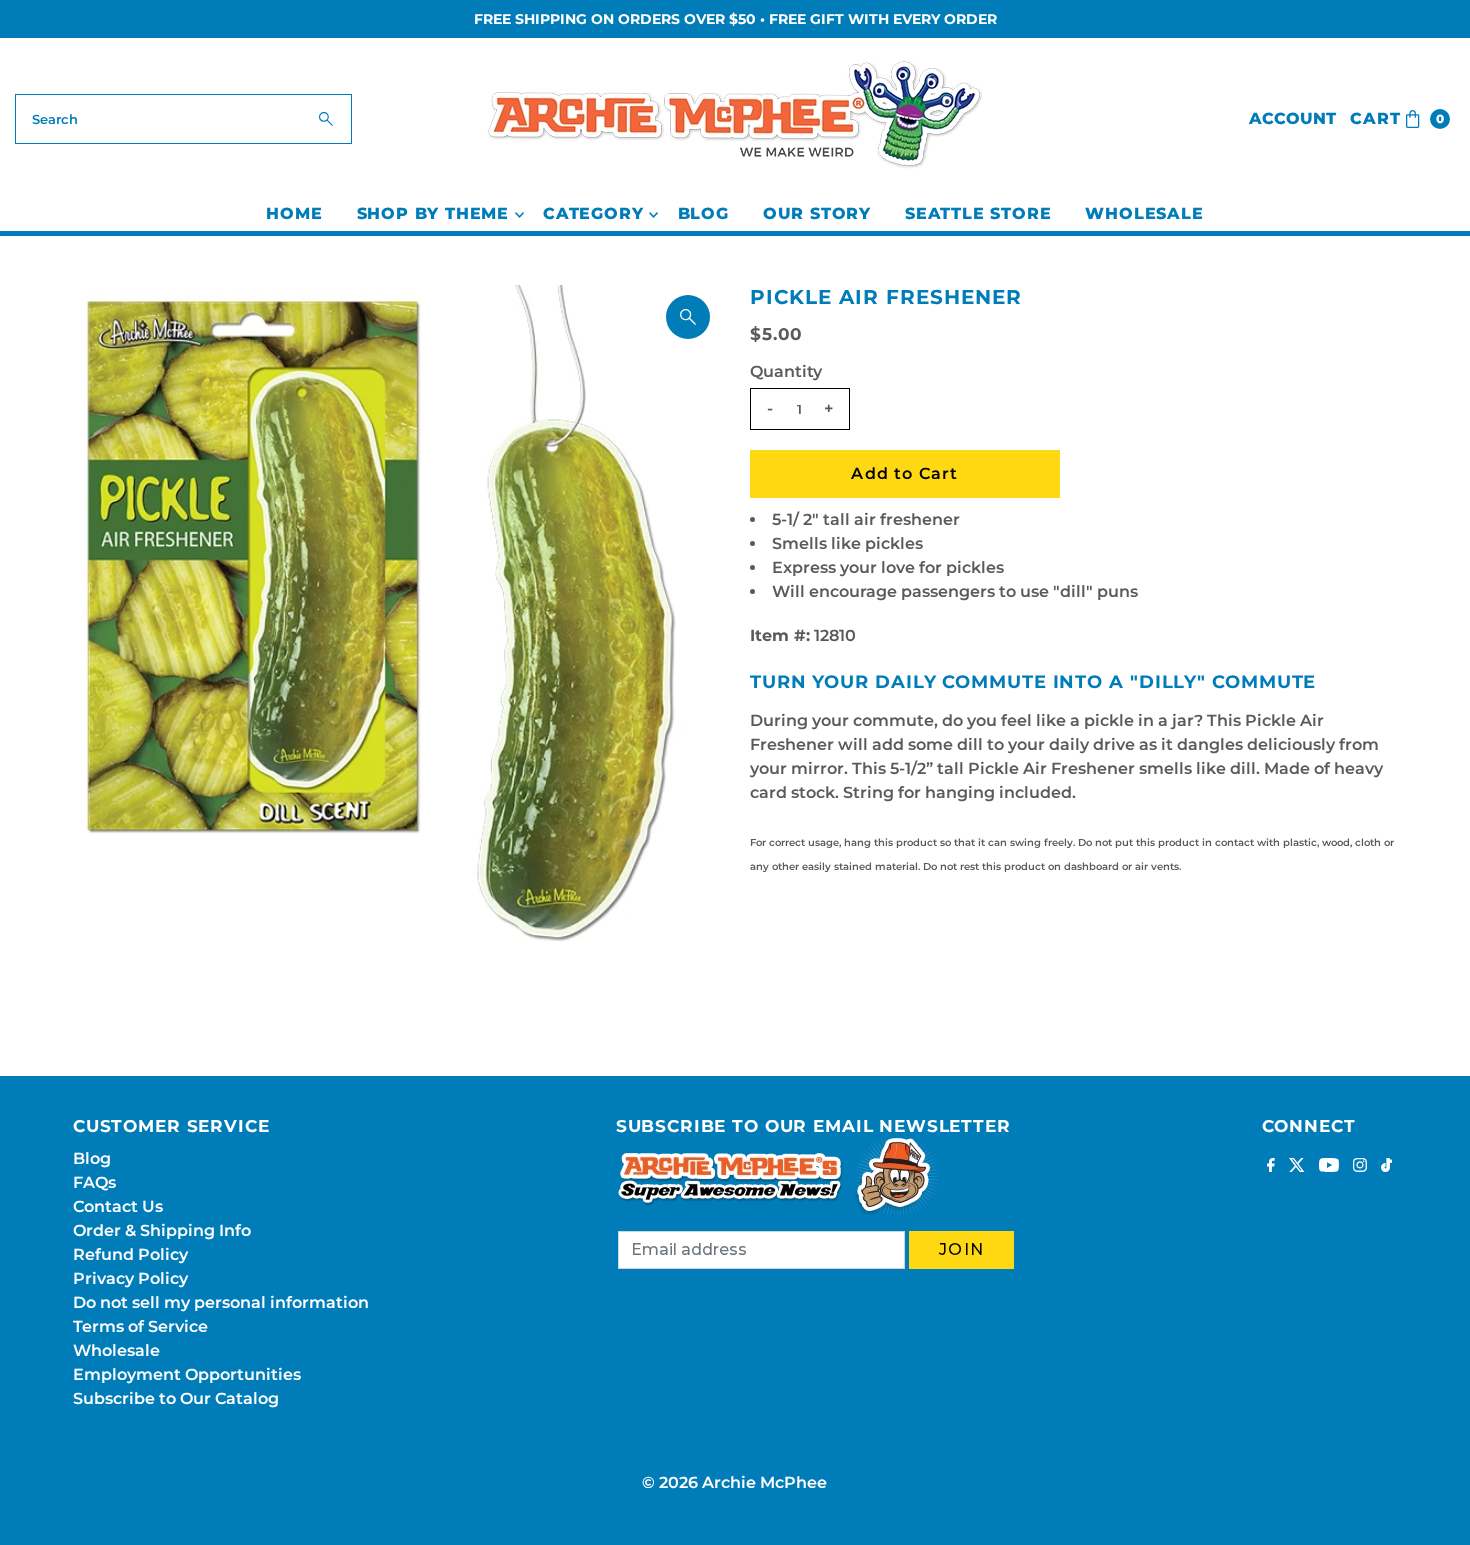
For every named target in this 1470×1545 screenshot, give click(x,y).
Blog (703, 213)
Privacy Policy (130, 1278)
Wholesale (1144, 213)
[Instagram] (1360, 1167)
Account (1292, 118)
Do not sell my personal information (221, 1302)
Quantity (786, 371)
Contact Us (118, 1206)
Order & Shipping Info (162, 1230)
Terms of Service (140, 1326)
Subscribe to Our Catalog (176, 1398)
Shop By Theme (433, 213)
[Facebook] (1271, 1167)
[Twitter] (1297, 1167)
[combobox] (184, 119)
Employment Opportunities (187, 1374)
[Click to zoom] (688, 317)
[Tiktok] (1386, 1167)
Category (593, 213)
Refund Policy (130, 1254)
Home (294, 213)
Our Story (817, 213)
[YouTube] (1329, 1167)
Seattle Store (978, 213)
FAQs (94, 1182)
